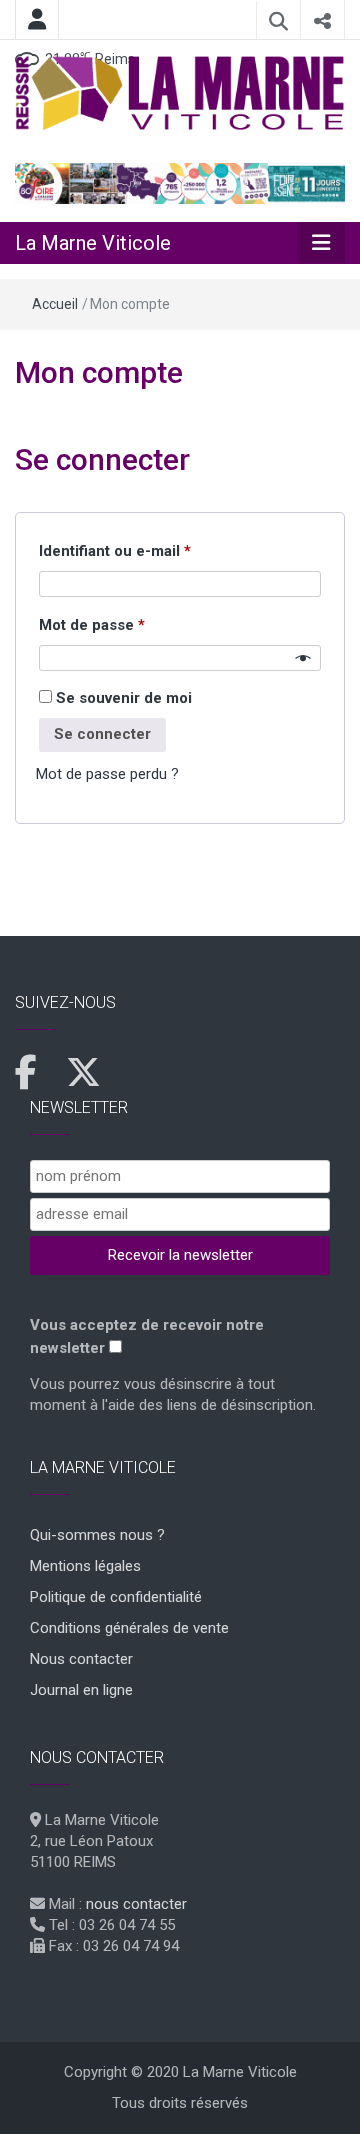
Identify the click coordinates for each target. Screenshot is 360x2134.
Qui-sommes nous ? (97, 1535)
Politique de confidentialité (116, 1597)
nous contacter (136, 1904)
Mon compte (99, 372)
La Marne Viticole (93, 243)
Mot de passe (130, 624)
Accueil (55, 304)
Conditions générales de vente (129, 1628)
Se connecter (102, 734)
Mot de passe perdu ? (107, 774)
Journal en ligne (81, 1690)
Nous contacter (81, 1659)
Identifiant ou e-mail (153, 550)
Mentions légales (85, 1566)
